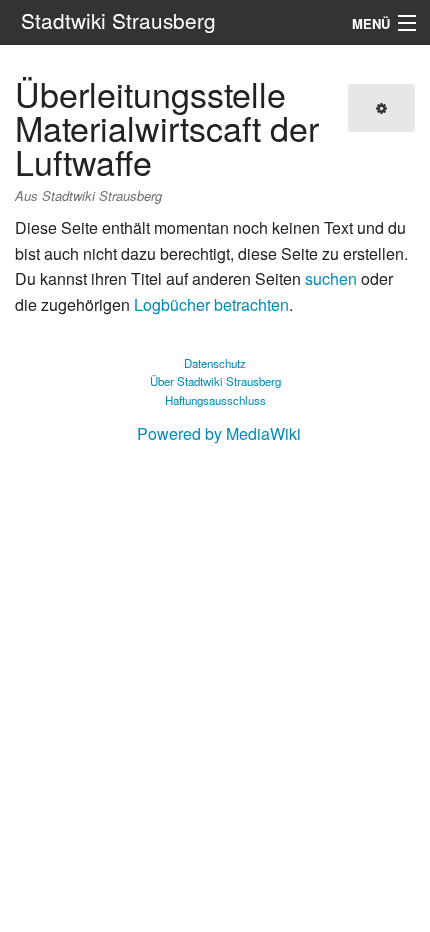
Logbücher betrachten (211, 304)
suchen (331, 278)
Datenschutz (215, 363)
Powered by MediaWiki (219, 433)
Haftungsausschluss (215, 400)
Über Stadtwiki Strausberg (215, 381)
